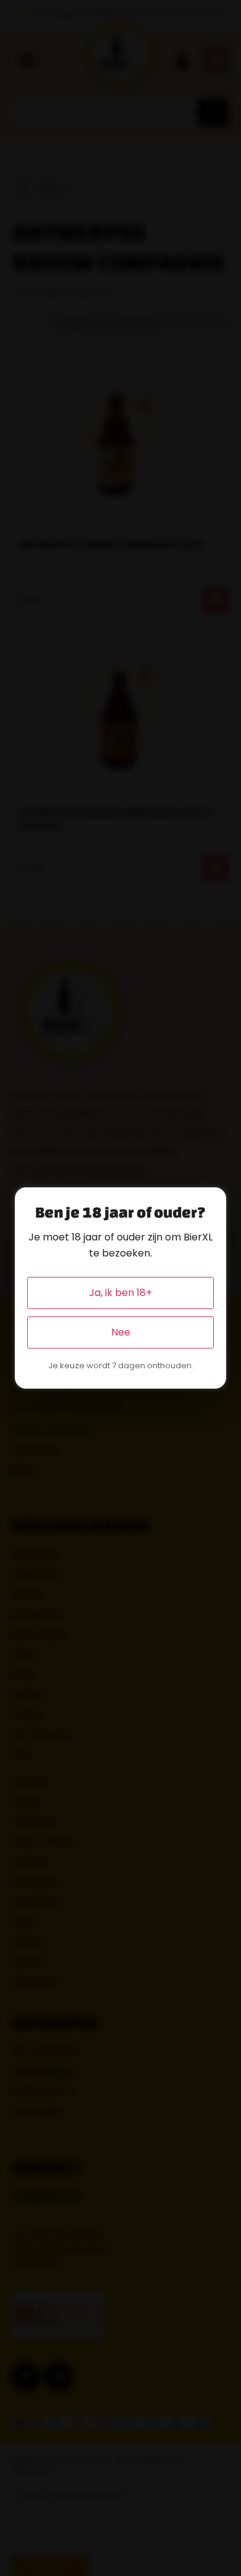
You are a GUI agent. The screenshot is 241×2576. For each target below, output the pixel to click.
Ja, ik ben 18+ (120, 1293)
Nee (121, 1332)
